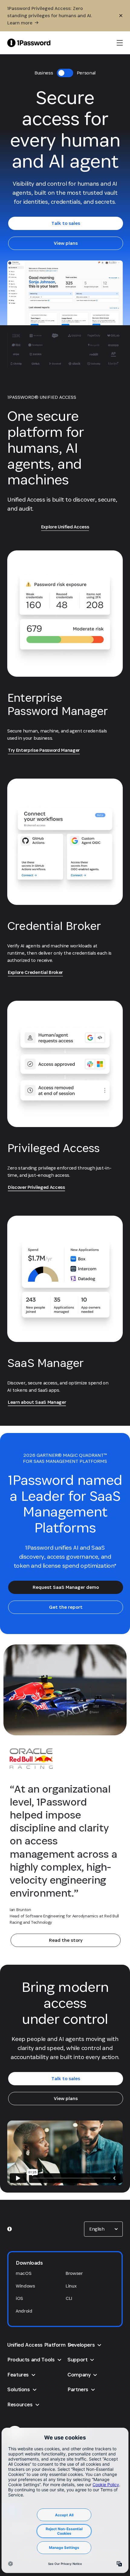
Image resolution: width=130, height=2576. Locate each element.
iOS (19, 2298)
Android (24, 2311)
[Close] (121, 16)
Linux (71, 2286)
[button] (103, 2229)
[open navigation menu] (120, 43)
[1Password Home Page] (29, 43)
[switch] (65, 73)
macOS (23, 2273)
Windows (25, 2286)
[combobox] (103, 2229)
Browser (74, 2273)
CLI (69, 2298)
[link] (66, 223)
